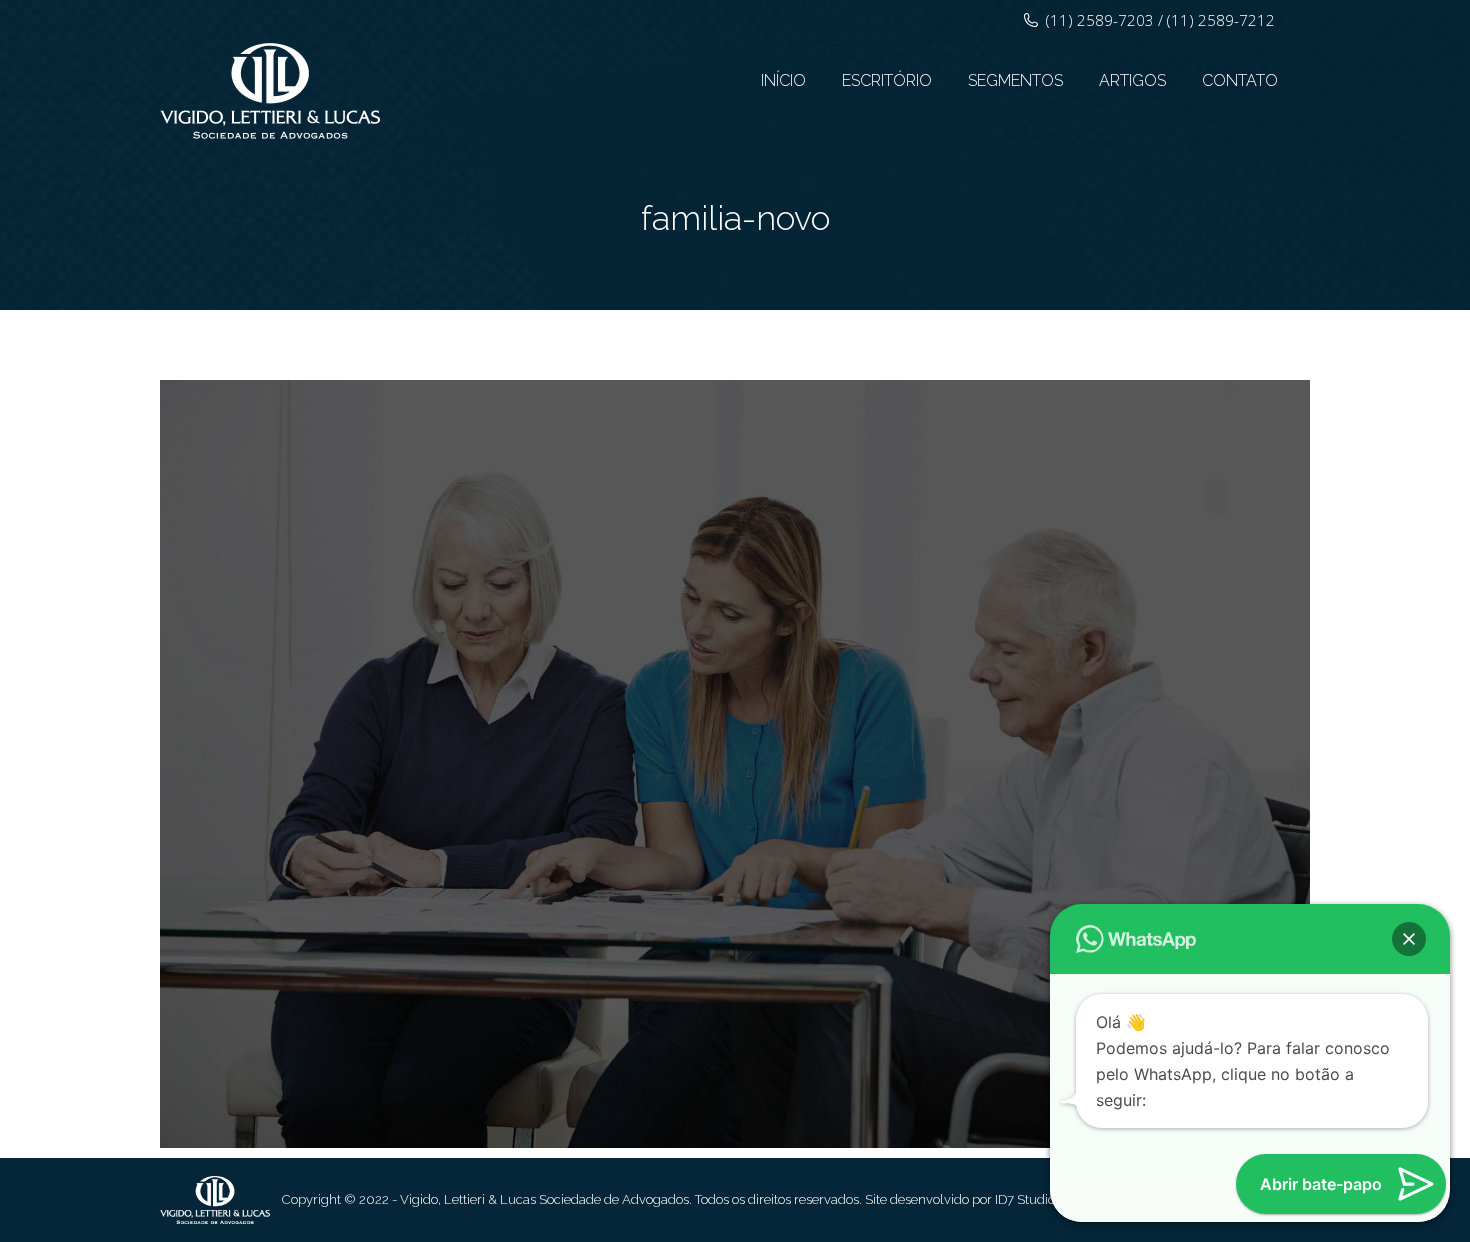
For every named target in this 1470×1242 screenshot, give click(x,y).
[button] (1409, 939)
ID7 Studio (1025, 1199)
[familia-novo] (735, 764)
